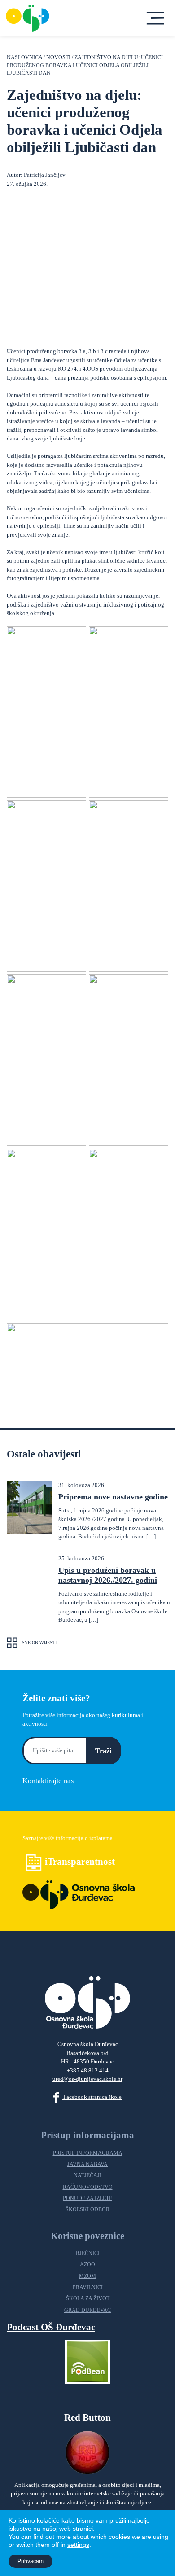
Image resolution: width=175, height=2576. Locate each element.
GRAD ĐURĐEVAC (87, 2310)
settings (78, 2545)
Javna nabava (87, 2164)
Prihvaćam (31, 2561)
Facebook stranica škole (92, 2097)
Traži (103, 1751)
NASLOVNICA (24, 58)
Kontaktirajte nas (49, 1781)
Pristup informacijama (88, 2153)
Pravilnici (88, 2288)
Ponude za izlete (87, 2198)
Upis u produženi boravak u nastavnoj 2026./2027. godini (108, 1575)
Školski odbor (87, 2210)
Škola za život (88, 2299)
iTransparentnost (80, 1861)
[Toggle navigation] (156, 18)
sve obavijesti (39, 1643)
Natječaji (87, 2176)
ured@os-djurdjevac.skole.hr (87, 2079)
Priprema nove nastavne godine (113, 1497)
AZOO (87, 2265)
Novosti (58, 58)
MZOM (87, 2276)
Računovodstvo (88, 2187)
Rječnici (88, 2253)
